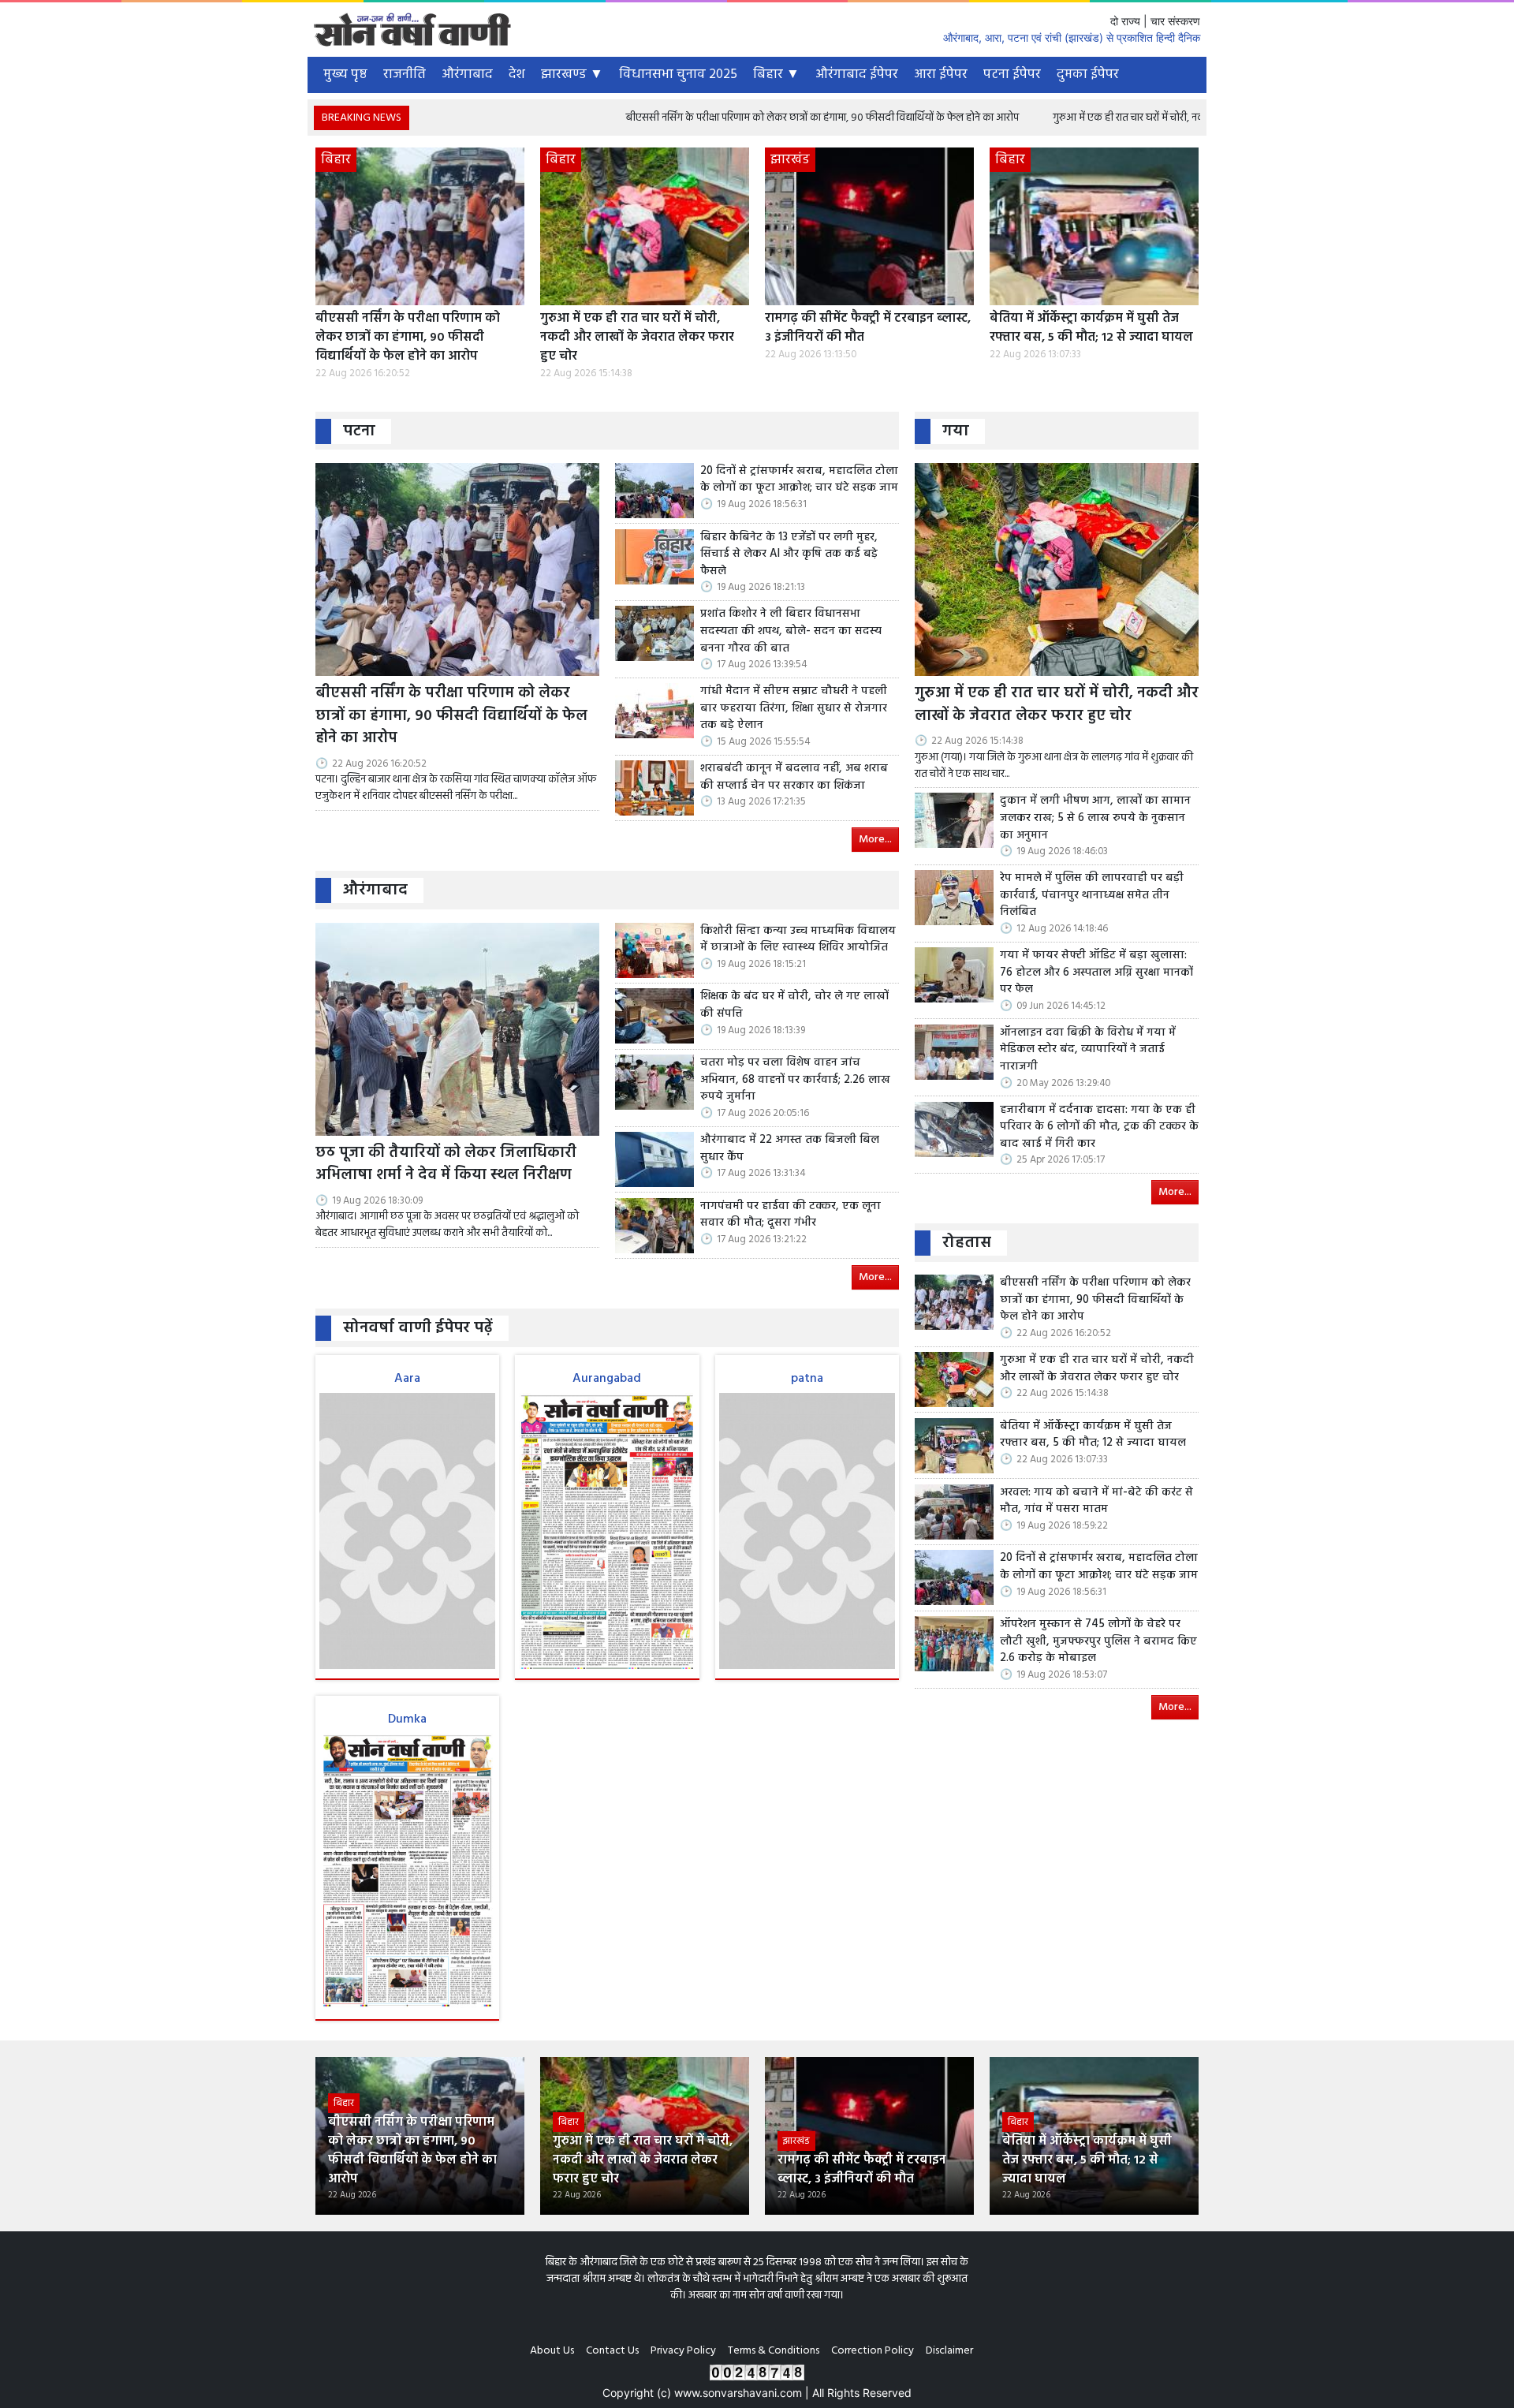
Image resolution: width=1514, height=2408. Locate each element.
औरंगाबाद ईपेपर (857, 75)
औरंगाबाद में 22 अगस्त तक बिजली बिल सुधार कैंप (790, 1149)
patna (807, 1379)
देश (517, 75)
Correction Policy (873, 2351)
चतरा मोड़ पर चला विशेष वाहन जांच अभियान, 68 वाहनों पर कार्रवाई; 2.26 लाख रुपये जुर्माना (795, 1080)
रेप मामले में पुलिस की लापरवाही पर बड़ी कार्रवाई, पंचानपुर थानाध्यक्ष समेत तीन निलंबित (1092, 896)
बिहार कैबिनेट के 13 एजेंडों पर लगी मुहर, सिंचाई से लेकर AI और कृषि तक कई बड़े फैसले (789, 555)
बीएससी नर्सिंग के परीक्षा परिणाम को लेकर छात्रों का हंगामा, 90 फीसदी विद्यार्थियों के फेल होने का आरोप (717, 118)
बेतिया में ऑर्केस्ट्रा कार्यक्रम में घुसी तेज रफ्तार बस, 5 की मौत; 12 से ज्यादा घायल (1091, 328)
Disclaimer (949, 2351)
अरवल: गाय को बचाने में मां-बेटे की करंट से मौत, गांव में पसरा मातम (1096, 1501)
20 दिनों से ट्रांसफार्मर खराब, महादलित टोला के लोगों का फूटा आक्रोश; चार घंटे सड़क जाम (799, 480)
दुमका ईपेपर (1088, 75)
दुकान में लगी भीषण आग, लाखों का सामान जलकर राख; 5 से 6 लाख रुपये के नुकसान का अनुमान (1095, 818)
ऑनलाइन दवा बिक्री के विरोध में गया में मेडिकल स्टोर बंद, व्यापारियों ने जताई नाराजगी (1088, 1050)
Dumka (407, 1719)
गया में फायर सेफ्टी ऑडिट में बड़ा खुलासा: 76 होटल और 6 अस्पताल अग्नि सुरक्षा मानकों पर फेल (1096, 973)
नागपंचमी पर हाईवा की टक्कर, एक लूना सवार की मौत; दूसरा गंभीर (791, 1215)
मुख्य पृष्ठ (345, 75)
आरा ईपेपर (941, 75)
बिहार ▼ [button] (776, 75)
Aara (407, 1379)
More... (875, 840)
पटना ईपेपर (1012, 75)
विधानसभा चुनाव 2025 (678, 75)
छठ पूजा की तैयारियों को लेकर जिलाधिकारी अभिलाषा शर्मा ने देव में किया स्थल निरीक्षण (446, 1165)
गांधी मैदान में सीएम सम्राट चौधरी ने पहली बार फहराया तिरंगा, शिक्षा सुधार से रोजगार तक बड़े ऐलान (794, 709)
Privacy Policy (683, 2351)
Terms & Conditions (774, 2351)
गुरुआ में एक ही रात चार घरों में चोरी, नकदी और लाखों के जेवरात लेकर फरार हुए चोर (1106, 118)
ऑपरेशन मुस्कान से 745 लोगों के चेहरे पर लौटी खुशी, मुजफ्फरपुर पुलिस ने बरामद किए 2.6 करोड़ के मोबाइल (1098, 1642)
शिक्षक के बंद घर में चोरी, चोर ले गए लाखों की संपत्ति (794, 1005)
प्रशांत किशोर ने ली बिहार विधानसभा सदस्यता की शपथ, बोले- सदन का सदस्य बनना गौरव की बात (791, 631)
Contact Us (612, 2351)
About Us (552, 2351)
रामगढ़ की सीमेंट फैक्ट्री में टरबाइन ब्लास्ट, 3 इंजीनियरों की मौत (868, 328)
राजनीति (405, 75)
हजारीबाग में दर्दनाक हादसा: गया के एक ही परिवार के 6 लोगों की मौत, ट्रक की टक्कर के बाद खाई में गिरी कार (1099, 1127)
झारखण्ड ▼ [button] (572, 75)
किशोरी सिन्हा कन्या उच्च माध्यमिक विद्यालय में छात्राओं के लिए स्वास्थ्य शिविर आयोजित (798, 940)
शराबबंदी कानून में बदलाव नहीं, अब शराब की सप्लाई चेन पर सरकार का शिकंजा (794, 777)
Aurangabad (607, 1379)
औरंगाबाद (467, 75)
